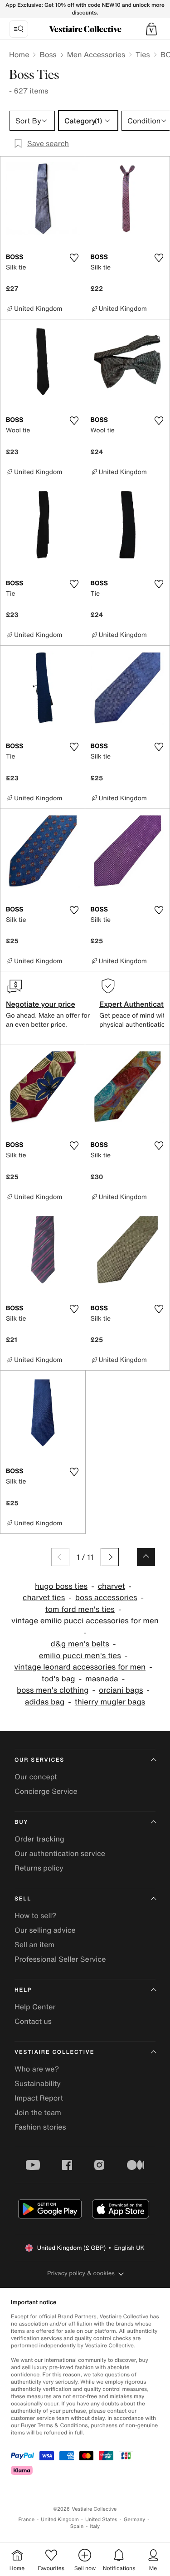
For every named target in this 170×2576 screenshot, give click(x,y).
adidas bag (45, 1702)
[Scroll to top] (146, 1557)
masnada (102, 1679)
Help (23, 1990)
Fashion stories (40, 2127)
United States (101, 2520)
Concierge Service (46, 1791)
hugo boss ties (61, 1586)
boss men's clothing (53, 1690)
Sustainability (38, 2083)
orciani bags (121, 1690)
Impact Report (39, 2098)
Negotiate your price (41, 1004)
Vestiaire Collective (54, 2052)
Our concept (36, 1777)
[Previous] (60, 1557)
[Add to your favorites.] (74, 258)
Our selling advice (45, 1930)
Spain (77, 2526)
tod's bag (58, 1679)
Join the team (38, 2112)
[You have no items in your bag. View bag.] (151, 29)
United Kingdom (60, 2520)
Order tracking (39, 1839)
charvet (112, 1586)
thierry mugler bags (110, 1702)
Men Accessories (96, 54)
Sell (23, 1899)
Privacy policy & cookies (81, 2273)
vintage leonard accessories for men (80, 1667)
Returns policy (39, 1868)
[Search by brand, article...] (19, 29)
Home (19, 54)
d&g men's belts (80, 1644)
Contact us (33, 2021)
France (27, 2520)
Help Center (35, 2007)
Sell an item (34, 1944)
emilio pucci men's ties (80, 1656)
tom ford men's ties (80, 1609)
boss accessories (106, 1598)
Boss (48, 54)
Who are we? (37, 2069)
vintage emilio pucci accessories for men (85, 1621)
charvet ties (44, 1598)
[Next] (110, 1557)
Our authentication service (60, 1853)
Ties (143, 54)
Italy (95, 2526)
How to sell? (35, 1915)
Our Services (39, 1760)
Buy (21, 1822)
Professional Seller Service (60, 1959)
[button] (151, 29)
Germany (135, 2520)
